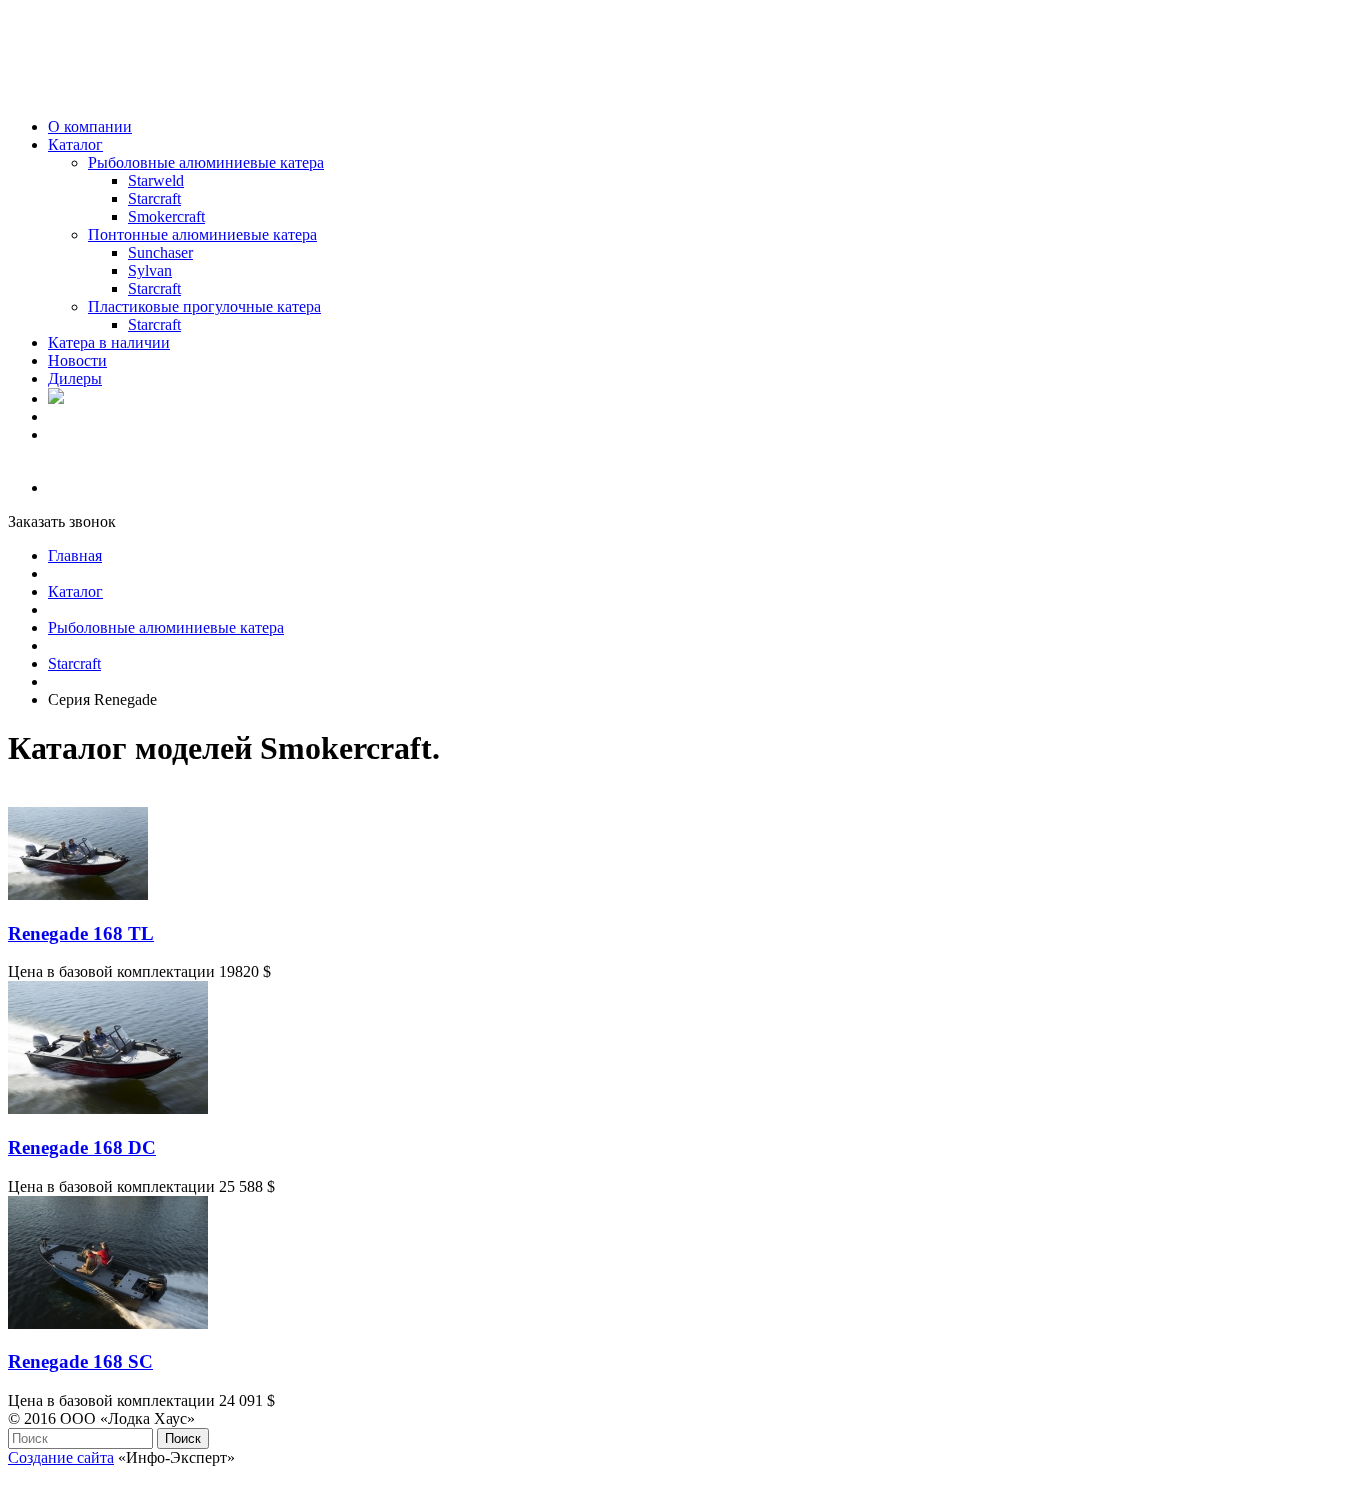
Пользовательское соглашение (111, 1475)
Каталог (75, 591)
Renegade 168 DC (82, 1147)
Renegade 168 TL (81, 933)
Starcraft (74, 663)
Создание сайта (61, 1457)
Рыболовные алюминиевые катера (166, 627)
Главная (75, 555)
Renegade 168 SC (80, 1361)
